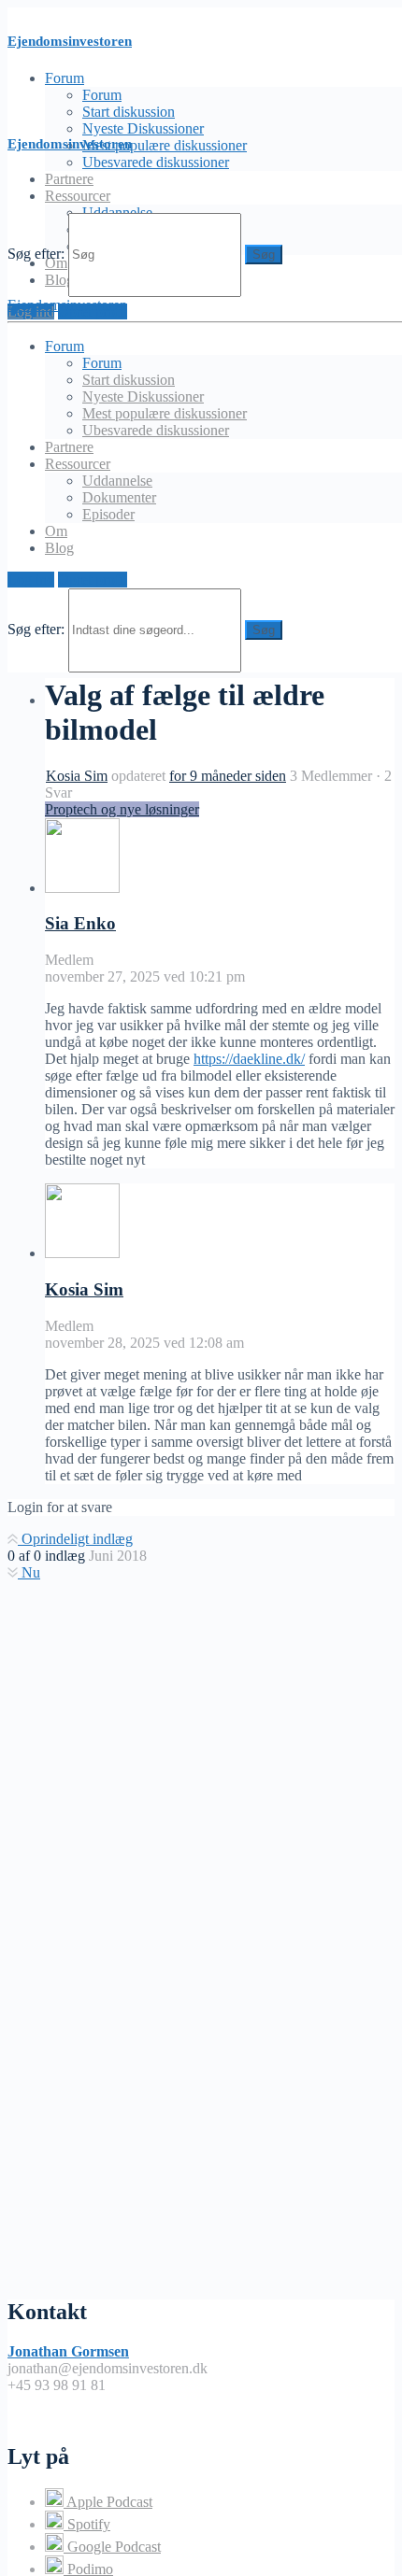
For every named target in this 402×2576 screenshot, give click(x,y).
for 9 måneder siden (228, 776)
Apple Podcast (108, 2502)
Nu (29, 1572)
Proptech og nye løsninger (122, 809)
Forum (102, 95)
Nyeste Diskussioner (143, 128)
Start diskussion (129, 112)
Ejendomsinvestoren (70, 41)
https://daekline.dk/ (249, 1059)
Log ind (31, 580)
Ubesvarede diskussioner (156, 162)
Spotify (87, 2524)
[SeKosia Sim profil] (82, 1253)
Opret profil (93, 580)
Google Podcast (112, 2547)
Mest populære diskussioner (165, 145)
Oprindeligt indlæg (75, 1539)
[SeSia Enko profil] (82, 888)
